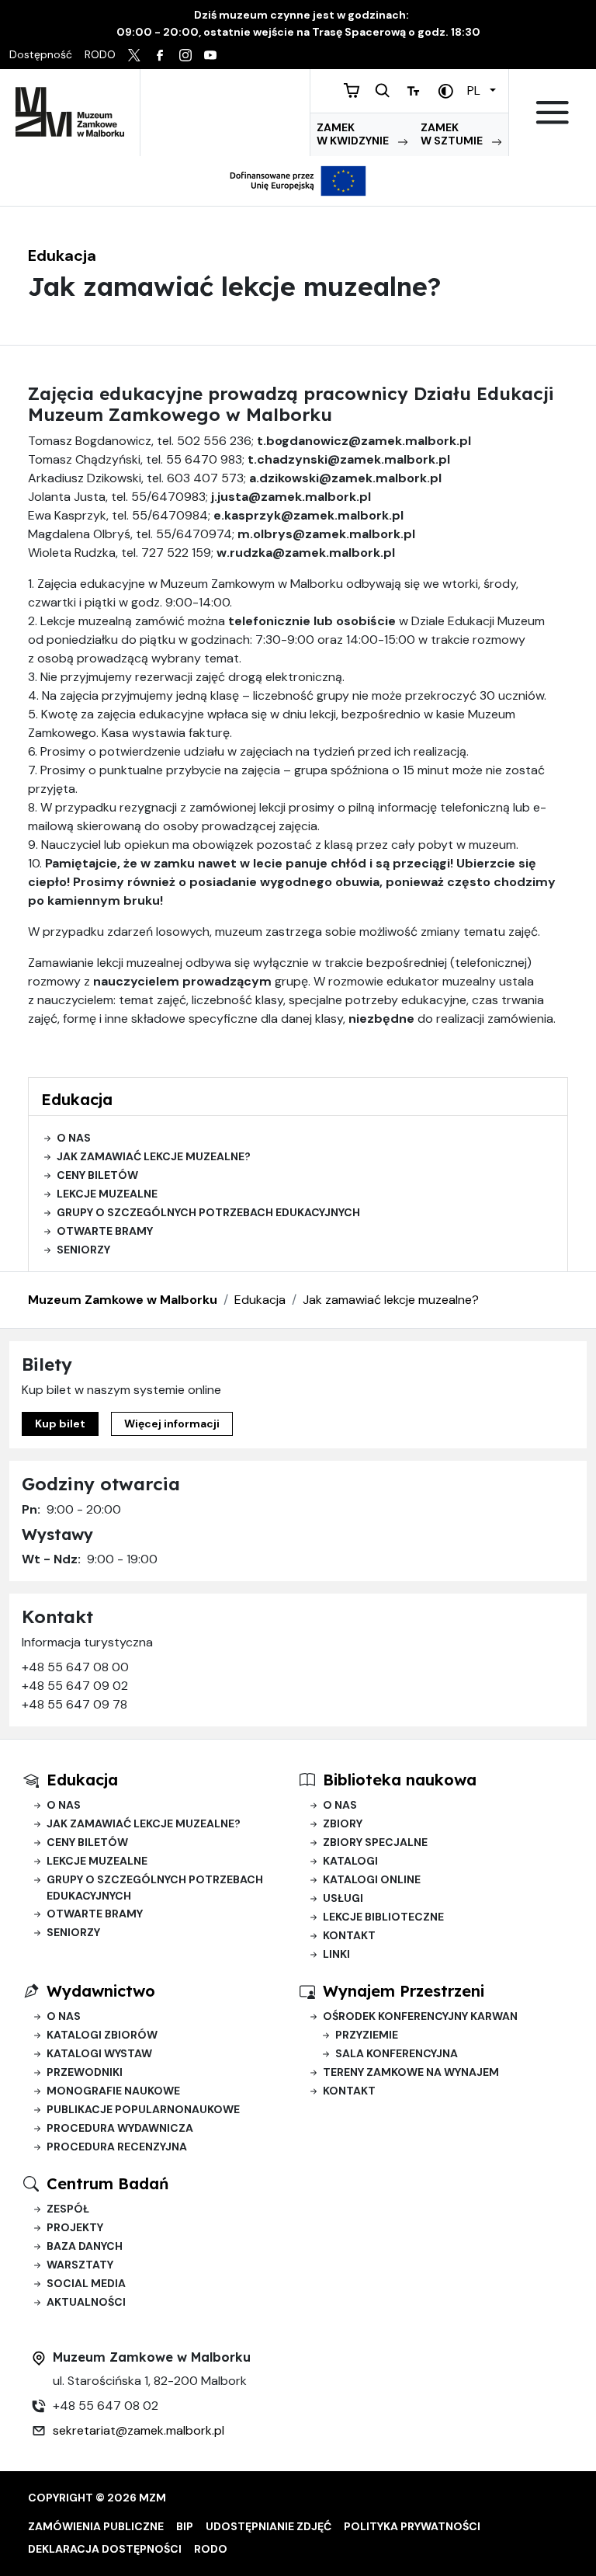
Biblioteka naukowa (400, 1780)
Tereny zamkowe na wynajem (411, 2072)
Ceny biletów (97, 1175)
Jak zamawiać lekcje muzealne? (154, 1156)
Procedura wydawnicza (120, 2128)
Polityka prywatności (412, 2526)
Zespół (68, 2209)
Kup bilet (60, 1424)
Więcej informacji (172, 1424)
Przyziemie (367, 2035)
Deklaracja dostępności (105, 2549)
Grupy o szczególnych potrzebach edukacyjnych (208, 1212)
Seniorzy (83, 1250)
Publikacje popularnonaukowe (143, 2109)
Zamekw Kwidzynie (354, 134)
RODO (211, 2549)
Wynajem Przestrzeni (404, 1991)
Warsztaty (80, 2265)
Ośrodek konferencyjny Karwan (420, 2016)
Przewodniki (85, 2072)
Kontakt (349, 1935)
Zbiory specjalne (375, 1842)
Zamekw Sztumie (453, 134)
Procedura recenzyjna (117, 2147)
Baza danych (85, 2246)
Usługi (343, 1898)
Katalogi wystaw (99, 2053)
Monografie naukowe (113, 2091)
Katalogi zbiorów (102, 2035)
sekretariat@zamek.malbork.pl (139, 2430)
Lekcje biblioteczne (383, 1917)
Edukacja (62, 256)
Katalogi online (372, 1879)
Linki (336, 1954)
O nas (74, 1138)
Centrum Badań (107, 2183)
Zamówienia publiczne (96, 2526)
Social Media (86, 2283)
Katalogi (350, 1861)
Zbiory (343, 1823)
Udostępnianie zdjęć (269, 2526)
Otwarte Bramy (105, 1231)
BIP (185, 2526)
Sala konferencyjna (397, 2053)
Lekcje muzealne (107, 1194)
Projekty (75, 2227)
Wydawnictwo (101, 1991)
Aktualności (86, 2302)
